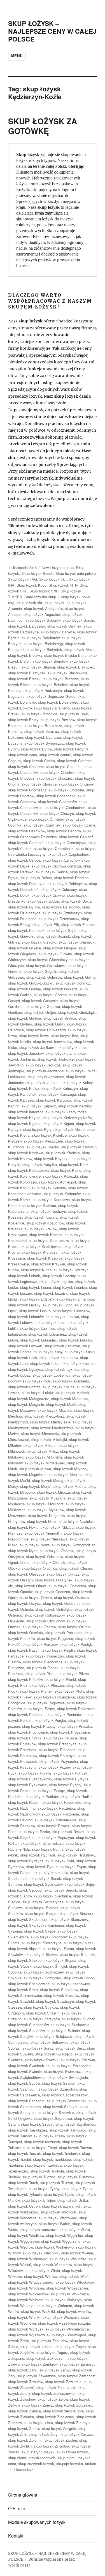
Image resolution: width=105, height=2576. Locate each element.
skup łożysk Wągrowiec (58, 2218)
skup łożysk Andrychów (43, 608)
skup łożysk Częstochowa (69, 854)
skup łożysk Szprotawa (53, 2118)
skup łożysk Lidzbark (37, 1299)
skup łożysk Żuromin (25, 2440)
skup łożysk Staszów (62, 1995)
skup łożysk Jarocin (74, 1047)
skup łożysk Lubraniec (39, 1340)
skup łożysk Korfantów (62, 1194)
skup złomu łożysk (72, 2452)
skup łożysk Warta (75, 2229)
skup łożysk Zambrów (40, 2364)
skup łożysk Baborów (43, 620)
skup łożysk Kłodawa (26, 1153)
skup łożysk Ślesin (58, 1949)
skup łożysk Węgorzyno (61, 2241)
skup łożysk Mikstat (40, 1445)
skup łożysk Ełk (46, 924)
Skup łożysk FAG (23, 579)
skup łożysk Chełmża (64, 766)
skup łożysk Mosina (70, 1486)
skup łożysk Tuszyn (57, 2183)
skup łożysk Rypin (71, 1867)
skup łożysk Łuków (38, 1393)
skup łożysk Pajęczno (55, 1638)
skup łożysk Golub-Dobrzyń (31, 983)
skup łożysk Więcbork (41, 2253)
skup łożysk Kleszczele (43, 1141)
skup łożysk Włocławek (75, 2282)
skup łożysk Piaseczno (45, 1656)
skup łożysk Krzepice (45, 1258)
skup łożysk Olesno (76, 1568)
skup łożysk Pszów (54, 1767)
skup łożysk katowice (26, 1112)
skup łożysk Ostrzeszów (44, 1615)
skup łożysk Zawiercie (63, 2382)
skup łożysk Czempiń (26, 843)
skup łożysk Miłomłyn (44, 1457)
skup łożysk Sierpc (41, 1913)
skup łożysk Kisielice (49, 1135)
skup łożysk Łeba (45, 1363)
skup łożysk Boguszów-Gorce (51, 696)
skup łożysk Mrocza (53, 1492)
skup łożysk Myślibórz (45, 1504)
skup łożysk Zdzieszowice (54, 2393)
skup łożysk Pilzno (73, 1674)
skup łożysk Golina (80, 977)
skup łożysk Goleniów (44, 977)
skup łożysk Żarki (23, 2370)
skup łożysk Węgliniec (65, 2235)
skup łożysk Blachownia (67, 673)
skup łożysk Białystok (44, 649)
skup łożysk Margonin (26, 1404)
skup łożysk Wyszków (26, 2335)
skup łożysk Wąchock (58, 2212)
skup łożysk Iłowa (34, 1036)
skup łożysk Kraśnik (46, 1235)
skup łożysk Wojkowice (70, 2294)
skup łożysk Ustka (73, 2200)
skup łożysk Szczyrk (60, 2107)
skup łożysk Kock (74, 1164)
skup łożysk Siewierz (76, 1913)
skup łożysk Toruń (42, 2148)
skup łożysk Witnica (41, 2276)
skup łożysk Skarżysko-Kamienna (36, 1925)
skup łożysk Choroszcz (27, 790)
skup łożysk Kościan (39, 1205)
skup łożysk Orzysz (25, 1603)
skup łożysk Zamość (77, 2364)
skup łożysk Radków (41, 1796)
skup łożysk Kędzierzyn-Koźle (67, 1118)
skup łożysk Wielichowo (28, 2259)
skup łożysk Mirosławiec (45, 1463)
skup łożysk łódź (37, 1381)
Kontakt (16, 2536)
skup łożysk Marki (61, 1404)
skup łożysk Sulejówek (53, 2036)
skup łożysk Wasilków (26, 2235)
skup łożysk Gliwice (25, 948)
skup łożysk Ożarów (39, 1627)
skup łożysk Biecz (80, 649)
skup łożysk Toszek (25, 2153)
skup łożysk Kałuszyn (60, 1088)
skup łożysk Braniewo (52, 708)
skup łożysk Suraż (38, 2048)
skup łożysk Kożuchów (45, 1223)
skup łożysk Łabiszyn (62, 1346)
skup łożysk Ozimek (75, 1627)
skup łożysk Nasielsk (76, 1521)
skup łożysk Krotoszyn (41, 1252)
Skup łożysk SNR (44, 591)
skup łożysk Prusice (60, 1738)
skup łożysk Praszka (75, 1726)
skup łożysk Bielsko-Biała (65, 655)
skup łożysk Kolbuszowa (28, 1170)
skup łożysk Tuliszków (76, 2177)
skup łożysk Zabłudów (50, 2341)
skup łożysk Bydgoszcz (44, 743)
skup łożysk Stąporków (59, 1990)
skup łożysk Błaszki (25, 679)
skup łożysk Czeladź (76, 837)
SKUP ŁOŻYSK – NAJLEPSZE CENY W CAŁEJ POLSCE (52, 31)
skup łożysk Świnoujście (68, 2077)
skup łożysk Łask (23, 1358)
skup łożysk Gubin (49, 1024)
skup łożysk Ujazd (59, 2194)
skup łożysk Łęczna (78, 1363)
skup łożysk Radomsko (62, 1802)
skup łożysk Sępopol (25, 1890)
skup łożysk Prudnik (25, 1738)
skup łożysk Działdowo (61, 907)
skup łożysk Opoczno (52, 1592)
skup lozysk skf (29, 603)
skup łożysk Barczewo (27, 626)
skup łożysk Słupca (60, 1960)
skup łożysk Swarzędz (54, 2054)
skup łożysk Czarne (79, 825)
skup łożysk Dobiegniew (67, 884)
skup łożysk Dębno (36, 878)
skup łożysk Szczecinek (66, 2101)
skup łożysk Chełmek (75, 761)
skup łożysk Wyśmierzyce (67, 2329)
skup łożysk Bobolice (50, 685)
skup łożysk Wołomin (54, 2306)
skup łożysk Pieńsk (42, 1668)
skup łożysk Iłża (65, 1036)
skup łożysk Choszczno (56, 796)
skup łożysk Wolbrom (26, 2300)
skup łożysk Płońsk (36, 1691)
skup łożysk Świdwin (78, 2060)
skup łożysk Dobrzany (59, 889)
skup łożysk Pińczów (25, 1679)
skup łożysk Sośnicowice (29, 1984)
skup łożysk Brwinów (58, 720)
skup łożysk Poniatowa (65, 1715)
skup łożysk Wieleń (77, 2253)
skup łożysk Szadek (59, 2083)
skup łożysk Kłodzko (63, 1153)
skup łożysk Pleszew (47, 1685)
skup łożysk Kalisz (24, 1088)
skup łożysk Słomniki (78, 1954)
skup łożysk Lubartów (26, 1317)
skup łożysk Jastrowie (55, 1059)
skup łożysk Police (39, 1709)
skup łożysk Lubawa (62, 1317)
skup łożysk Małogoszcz (29, 1398)
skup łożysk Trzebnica (43, 2165)
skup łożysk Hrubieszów (46, 1030)
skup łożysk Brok (74, 714)
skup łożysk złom (38, 2423)
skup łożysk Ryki (60, 1861)
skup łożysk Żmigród (59, 2428)
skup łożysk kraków (41, 1229)
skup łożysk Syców (24, 2083)
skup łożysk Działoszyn (62, 913)
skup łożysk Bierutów (50, 661)
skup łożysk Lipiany (24, 1305)
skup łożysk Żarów (55, 2370)
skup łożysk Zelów (53, 2399)
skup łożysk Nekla (23, 1527)
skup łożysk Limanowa (75, 1299)
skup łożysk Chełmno (26, 766)
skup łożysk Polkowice (76, 1709)
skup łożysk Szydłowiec (75, 2124)
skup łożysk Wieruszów (53, 2265)
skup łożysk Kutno (36, 1270)
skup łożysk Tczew (49, 2136)
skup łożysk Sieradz (42, 1908)
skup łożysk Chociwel (58, 772)
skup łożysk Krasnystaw (49, 1240)
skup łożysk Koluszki (60, 1176)
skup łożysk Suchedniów (28, 2025)
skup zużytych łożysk (36, 2464)
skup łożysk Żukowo (76, 2434)
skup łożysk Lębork (24, 1276)
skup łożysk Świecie (25, 2071)
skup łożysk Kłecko (43, 1147)
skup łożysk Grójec (40, 1012)
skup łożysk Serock (61, 1890)
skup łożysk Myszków (46, 1510)
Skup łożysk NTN (63, 585)
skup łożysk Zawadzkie (37, 2376)
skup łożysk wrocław (74, 2311)
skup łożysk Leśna (36, 1287)
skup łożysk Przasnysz (57, 1744)
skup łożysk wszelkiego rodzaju (64, 2323)
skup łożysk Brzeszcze (43, 726)
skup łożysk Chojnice (39, 784)
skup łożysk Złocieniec (55, 2417)
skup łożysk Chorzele (66, 790)
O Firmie (17, 2508)
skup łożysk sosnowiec (71, 1984)
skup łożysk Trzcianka (61, 2153)
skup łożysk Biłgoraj (38, 667)
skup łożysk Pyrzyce (71, 1779)
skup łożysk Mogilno (66, 1475)
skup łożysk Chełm (39, 761)
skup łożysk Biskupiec (76, 667)
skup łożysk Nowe (35, 1545)
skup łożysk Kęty (37, 1129)
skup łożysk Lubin (52, 1322)
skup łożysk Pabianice (64, 1633)
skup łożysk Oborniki (57, 1551)
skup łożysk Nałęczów (46, 1516)
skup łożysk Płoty (69, 1691)
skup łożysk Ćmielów (46, 819)
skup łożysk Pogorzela (46, 1703)
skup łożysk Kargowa (54, 1100)
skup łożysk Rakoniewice (55, 1820)
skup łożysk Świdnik (42, 2060)
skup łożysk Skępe (40, 1931)
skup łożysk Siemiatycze (43, 1902)
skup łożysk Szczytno (56, 2112)
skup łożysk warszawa (39, 2229)
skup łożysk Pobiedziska (54, 1697)
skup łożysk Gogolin (40, 971)
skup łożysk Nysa (23, 1551)
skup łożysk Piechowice (43, 1662)
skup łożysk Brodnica (39, 714)
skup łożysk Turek (23, 2183)
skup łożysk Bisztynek (27, 673)
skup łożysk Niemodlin (43, 1533)
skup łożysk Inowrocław (53, 1042)
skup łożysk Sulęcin (63, 2031)
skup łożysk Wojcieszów (28, 2294)
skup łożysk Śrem (23, 1990)
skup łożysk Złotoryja (73, 2423)
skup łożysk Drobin (43, 901)
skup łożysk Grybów (25, 1018)
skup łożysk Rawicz (53, 1826)
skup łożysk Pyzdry (65, 1785)
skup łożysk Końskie (49, 1188)
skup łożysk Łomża (24, 1387)
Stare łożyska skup (40, 597)
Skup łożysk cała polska (76, 573)
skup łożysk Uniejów (39, 2200)
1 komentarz (23, 2469)
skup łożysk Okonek (48, 1562)
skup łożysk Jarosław (26, 1053)
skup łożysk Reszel (68, 1832)
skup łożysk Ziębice (25, 2411)
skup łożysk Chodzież (55, 778)
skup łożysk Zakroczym (46, 2358)
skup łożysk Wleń (74, 2276)
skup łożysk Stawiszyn (55, 2001)
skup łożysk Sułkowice (49, 2042)
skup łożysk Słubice (25, 1960)
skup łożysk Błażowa (61, 679)
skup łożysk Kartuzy (75, 1106)
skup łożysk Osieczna (61, 1603)
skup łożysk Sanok (45, 1878)
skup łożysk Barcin (78, 620)
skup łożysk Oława (31, 1586)
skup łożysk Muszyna (47, 1498)
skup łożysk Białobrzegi (43, 644)
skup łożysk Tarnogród (68, 2130)
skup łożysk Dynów (24, 907)
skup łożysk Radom (24, 1802)
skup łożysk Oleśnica (39, 1568)
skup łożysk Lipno (57, 1305)
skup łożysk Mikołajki (49, 1439)
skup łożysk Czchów (64, 831)
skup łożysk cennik (55, 755)
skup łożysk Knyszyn (52, 1159)
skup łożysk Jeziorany (46, 1077)
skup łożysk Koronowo (51, 1200)
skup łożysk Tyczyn (78, 2189)
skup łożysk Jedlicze (43, 1065)
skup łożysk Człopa (24, 860)
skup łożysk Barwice (58, 632)
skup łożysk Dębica (52, 872)
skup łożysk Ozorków (26, 1633)
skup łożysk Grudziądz (77, 1012)
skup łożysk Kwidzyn (71, 1270)
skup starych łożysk (38, 2452)
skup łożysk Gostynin (40, 1001)
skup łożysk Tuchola (47, 2171)
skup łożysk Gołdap (25, 989)
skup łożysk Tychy (44, 2189)
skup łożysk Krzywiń (48, 1264)
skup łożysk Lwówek (25, 1346)
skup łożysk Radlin (76, 1796)
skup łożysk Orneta (36, 1597)
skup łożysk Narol (42, 1521)
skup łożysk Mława (35, 1469)
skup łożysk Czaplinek (42, 825)
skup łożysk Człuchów (61, 860)
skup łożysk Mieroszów (40, 1434)
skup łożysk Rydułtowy (76, 1855)
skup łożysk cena (23, 755)
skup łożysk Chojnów (76, 784)
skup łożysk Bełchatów (40, 638)
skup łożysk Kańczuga (57, 1094)
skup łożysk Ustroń (24, 2206)
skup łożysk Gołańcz (73, 983)
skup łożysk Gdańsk (53, 936)
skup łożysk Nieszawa (49, 1539)
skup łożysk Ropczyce (55, 1837)
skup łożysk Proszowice (70, 1732)
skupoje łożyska (70, 2464)
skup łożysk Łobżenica (51, 1375)
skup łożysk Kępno (58, 1123)
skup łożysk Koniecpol (57, 1182)
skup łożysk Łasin (80, 1352)
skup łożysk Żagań (70, 2347)
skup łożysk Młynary (70, 1469)
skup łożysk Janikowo (37, 1047)
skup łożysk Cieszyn (57, 813)
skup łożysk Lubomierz (47, 1334)
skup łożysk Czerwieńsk (54, 848)
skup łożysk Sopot (79, 1978)
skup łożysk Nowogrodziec (74, 1545)
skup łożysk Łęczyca (26, 1369)
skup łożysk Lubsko (75, 1340)
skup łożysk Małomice (70, 1398)
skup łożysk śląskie (24, 1949)
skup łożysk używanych (62, 2206)
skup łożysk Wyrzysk (26, 2329)
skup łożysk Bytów (36, 749)
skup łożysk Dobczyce (27, 884)
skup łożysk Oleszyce (26, 1574)
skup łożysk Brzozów (42, 731)
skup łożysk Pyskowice (27, 1785)
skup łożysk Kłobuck (79, 1147)
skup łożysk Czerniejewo (66, 843)
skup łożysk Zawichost (77, 2376)
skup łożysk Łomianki (71, 1381)
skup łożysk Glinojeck (77, 942)
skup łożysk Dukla (76, 901)
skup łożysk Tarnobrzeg (28, 2130)
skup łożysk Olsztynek (54, 1580)
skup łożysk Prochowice (28, 1732)
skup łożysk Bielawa (25, 655)
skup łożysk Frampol (78, 924)
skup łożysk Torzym (76, 2148)
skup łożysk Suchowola (70, 2025)
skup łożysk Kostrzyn (48, 1211)
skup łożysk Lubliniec (38, 1328)
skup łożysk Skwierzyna (42, 1943)
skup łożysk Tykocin (25, 2194)
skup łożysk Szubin (37, 2124)
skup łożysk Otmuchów (45, 1621)
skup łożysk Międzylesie (50, 1422)
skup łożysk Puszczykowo (30, 1779)
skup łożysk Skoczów (49, 1937)
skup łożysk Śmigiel (50, 1966)
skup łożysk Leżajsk (51, 1293)
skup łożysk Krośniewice (41, 1246)
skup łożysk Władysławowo (31, 2282)
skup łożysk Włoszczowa (67, 2288)
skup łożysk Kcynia (24, 1118)
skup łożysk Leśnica (70, 1287)
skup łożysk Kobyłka (40, 1164)
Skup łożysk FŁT (53, 579)
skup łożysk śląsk (79, 1943)
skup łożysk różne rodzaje (42, 1843)
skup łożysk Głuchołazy (48, 960)
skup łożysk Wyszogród (66, 2335)
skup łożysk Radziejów (56, 1808)
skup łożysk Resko (34, 1832)
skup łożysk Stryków (41, 2007)
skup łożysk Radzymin (60, 1814)
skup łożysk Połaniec (26, 1715)
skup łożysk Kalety (77, 1082)
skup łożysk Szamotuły (58, 2089)
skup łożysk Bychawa (43, 737)
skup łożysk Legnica (56, 1281)
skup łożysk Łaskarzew (59, 1358)
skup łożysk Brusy (23, 720)
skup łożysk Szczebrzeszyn (65, 2095)
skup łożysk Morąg (48, 1480)
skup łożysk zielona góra (63, 2411)
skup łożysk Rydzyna (26, 1861)
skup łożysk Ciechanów (57, 802)
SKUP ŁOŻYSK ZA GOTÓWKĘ (43, 126)
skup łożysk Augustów (42, 614)
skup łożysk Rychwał (38, 1855)
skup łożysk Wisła (45, 2270)
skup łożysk (54, 603)
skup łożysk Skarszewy (69, 1919)
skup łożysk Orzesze (71, 1597)
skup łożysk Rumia (48, 1849)
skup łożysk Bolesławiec (58, 702)
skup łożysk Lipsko (35, 1311)
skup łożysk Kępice (24, 1123)
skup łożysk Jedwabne (45, 1071)
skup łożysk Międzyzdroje (52, 1428)
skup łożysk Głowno (55, 954)
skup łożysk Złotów (24, 2428)
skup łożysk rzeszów (51, 1873)
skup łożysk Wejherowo (54, 2247)
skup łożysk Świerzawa (63, 2071)
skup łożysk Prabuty (39, 1726)
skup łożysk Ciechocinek (65, 807)
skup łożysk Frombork (26, 930)
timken (91, 2464)
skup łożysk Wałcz (54, 2224)
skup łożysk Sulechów (26, 2031)
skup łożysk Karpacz (39, 1106)
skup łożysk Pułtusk (71, 1773)
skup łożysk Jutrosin (42, 1082)
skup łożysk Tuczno (39, 2177)
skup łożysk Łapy (48, 1352)
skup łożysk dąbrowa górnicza (56, 866)
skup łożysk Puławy (35, 1773)
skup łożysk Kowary (41, 1217)
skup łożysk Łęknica (62, 1369)
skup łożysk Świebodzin (72, 2066)
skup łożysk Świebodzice (29, 2066)
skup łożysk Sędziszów (43, 1884)
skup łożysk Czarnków (26, 831)
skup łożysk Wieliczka (68, 2259)
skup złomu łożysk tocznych (32, 2458)
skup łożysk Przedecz (57, 1750)
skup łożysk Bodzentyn (43, 690)
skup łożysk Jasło (61, 1053)
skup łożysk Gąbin (62, 930)
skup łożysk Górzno (50, 995)
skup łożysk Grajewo (43, 1006)
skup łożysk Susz (70, 2048)
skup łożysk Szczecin (26, 2101)
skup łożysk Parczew (40, 1644)
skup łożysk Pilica (40, 1674)
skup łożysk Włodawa (26, 2288)
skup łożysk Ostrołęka (54, 1609)
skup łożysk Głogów (60, 948)
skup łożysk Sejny (80, 1884)
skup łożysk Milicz (43, 1451)
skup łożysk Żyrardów (52, 2446)
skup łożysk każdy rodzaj (66, 1112)
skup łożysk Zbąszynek (56, 2387)
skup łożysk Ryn (40, 1867)
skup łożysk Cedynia (71, 749)
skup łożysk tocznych (42, 2142)
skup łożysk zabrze (36, 2347)
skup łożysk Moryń (36, 1486)
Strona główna (23, 2495)
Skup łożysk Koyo (32, 585)
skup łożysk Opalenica (67, 1586)
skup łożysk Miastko (55, 1410)
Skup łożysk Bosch (37, 573)
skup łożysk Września (61, 2317)
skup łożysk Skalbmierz (28, 1919)
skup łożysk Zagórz (52, 2352)
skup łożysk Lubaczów (71, 1311)
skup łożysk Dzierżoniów (59, 919)
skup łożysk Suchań (79, 2019)
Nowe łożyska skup (58, 568)
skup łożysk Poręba (50, 1720)
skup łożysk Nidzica (57, 1527)
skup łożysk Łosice (59, 1387)
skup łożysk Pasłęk (76, 1644)
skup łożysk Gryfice (60, 1018)
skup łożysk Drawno (48, 895)
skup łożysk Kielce (69, 1129)
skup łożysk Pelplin (59, 1650)
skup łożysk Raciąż (49, 1791)
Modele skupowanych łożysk (37, 2522)
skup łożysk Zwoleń (61, 2440)
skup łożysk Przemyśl (57, 1755)
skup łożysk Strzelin (43, 2013)
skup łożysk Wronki (24, 2317)
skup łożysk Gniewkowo (46, 965)
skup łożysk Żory (43, 2434)
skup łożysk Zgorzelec (74, 2405)
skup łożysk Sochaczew (44, 1972)
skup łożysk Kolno (66, 1170)
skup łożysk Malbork (72, 1393)
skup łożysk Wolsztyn (64, 2300)
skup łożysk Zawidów (25, 2382)
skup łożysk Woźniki (38, 2311)
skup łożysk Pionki (60, 1679)
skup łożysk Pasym (24, 1650)
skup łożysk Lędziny (59, 1276)
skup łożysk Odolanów (44, 1556)
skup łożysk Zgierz (37, 2405)
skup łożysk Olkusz (63, 1574)
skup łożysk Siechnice (52, 1896)
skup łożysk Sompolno (42, 1978)
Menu (17, 56)
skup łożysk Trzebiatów (52, 2159)
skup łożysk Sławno (41, 1954)
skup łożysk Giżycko (39, 942)
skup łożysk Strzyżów (42, 2019)
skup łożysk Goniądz (60, 989)
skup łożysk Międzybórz (44, 1416)
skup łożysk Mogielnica (27, 1475)
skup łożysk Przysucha (59, 1761)
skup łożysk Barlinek (64, 626)
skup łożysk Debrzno (71, 878)
